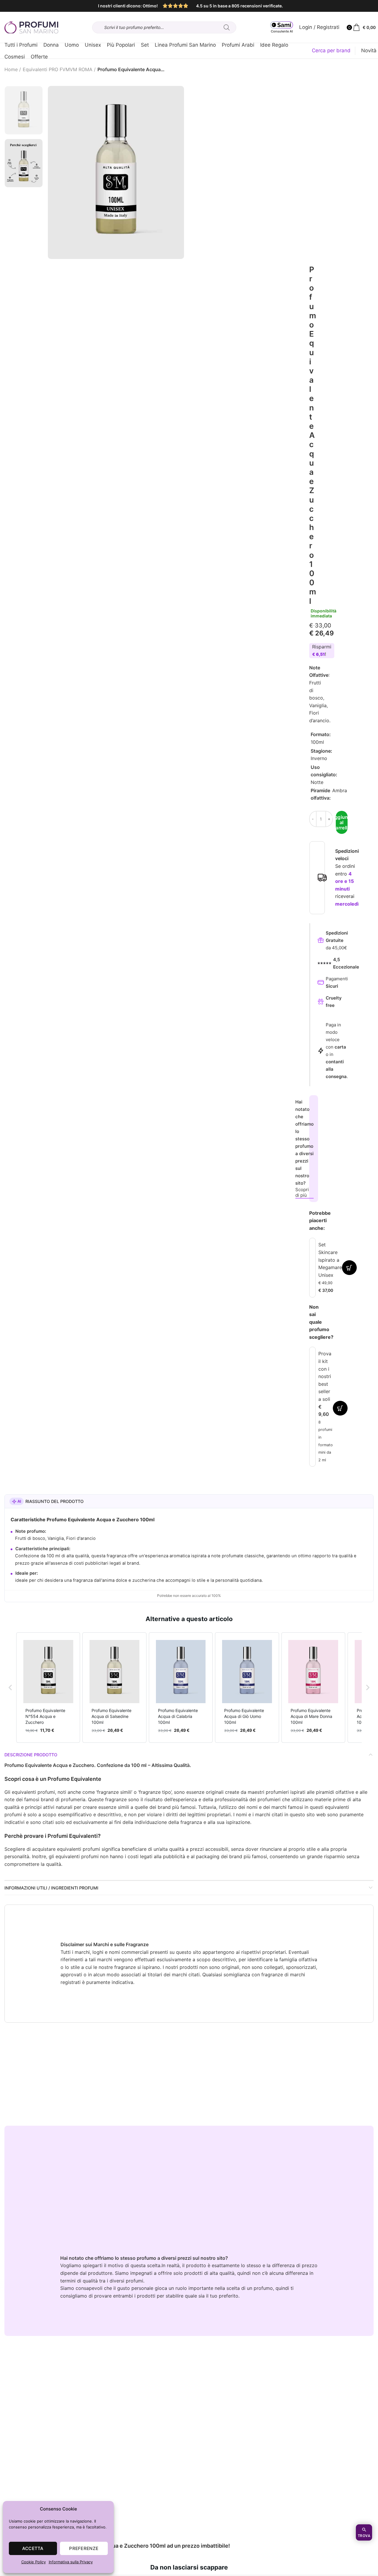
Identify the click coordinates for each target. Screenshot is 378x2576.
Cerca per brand (331, 50)
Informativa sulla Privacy (71, 2562)
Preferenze (84, 2548)
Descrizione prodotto (31, 1755)
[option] (24, 110)
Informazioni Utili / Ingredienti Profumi (51, 1888)
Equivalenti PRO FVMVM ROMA (58, 69)
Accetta (33, 2548)
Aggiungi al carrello (342, 822)
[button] (10, 1688)
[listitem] (48, 1688)
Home (11, 69)
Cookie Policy (34, 2562)
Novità (369, 50)
